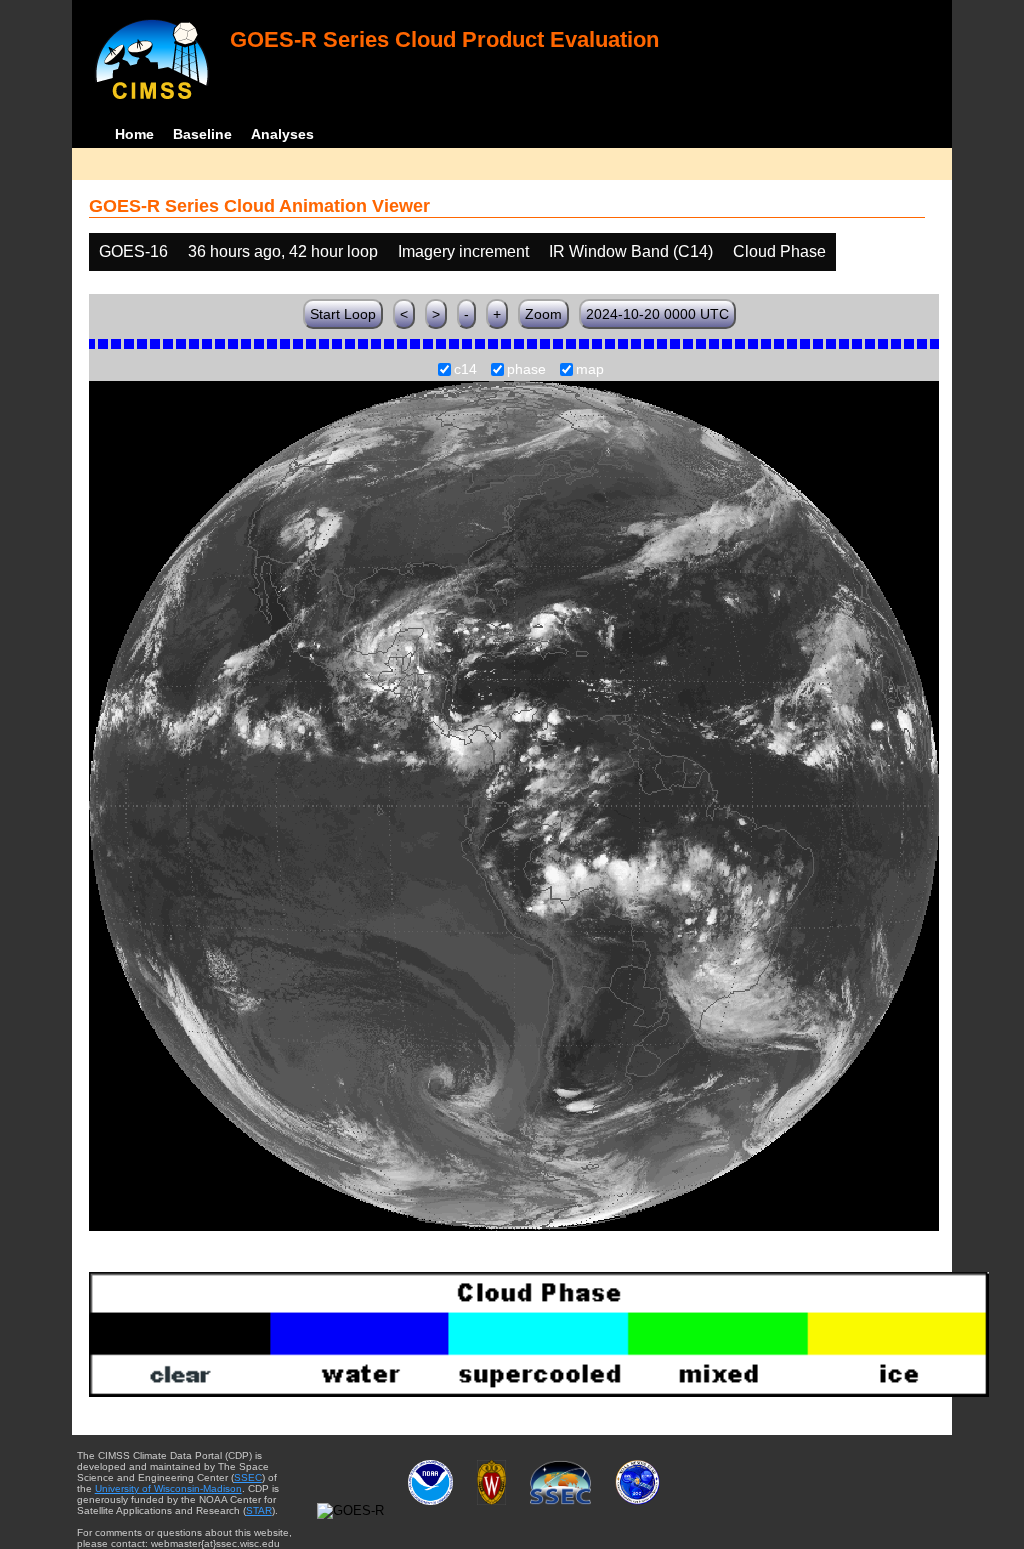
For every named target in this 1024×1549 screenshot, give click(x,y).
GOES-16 (133, 251)
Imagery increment (463, 251)
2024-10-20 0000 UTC (657, 314)
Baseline (202, 134)
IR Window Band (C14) (631, 251)
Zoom (543, 314)
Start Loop (343, 314)
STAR (259, 1510)
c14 (465, 370)
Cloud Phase (779, 251)
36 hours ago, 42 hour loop (283, 251)
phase (526, 370)
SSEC (248, 1477)
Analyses (282, 134)
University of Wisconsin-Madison (168, 1488)
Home (134, 134)
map (590, 370)
